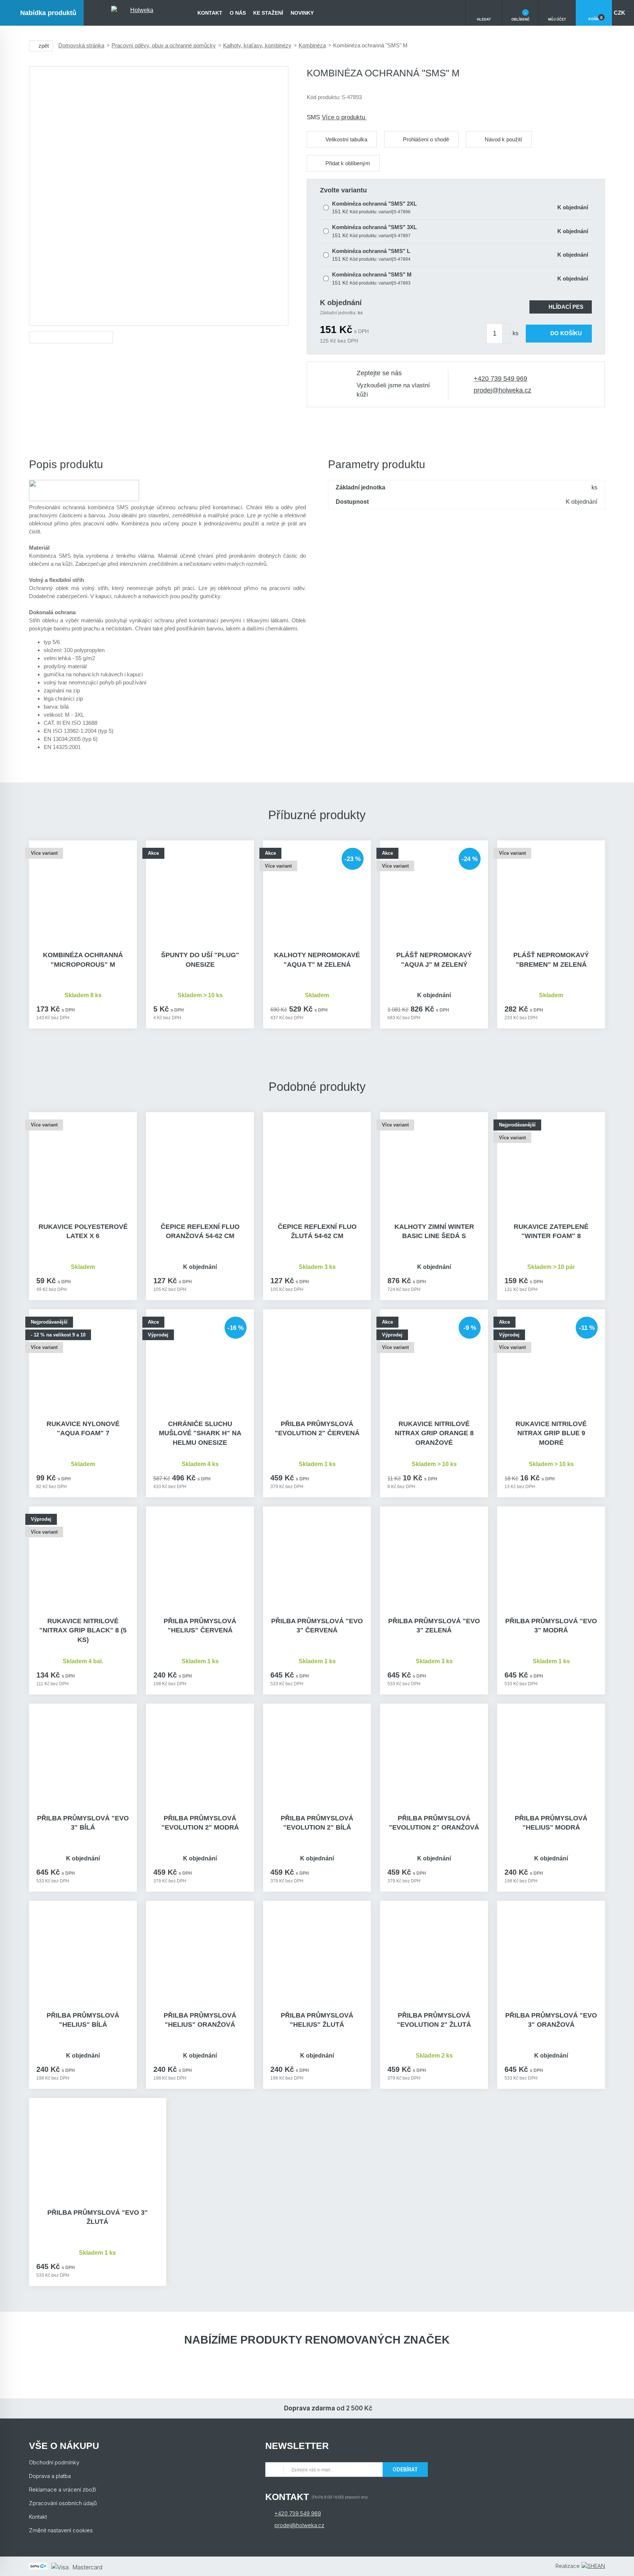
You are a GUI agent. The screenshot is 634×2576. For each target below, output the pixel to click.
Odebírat (405, 2469)
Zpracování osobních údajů (63, 2503)
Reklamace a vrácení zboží (63, 2490)
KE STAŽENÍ (268, 13)
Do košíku (566, 333)
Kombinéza (312, 45)
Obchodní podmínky (54, 2462)
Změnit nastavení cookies (61, 2530)
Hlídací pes (566, 307)
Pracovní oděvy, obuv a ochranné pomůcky (164, 45)
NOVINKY (302, 13)
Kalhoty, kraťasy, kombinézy (257, 45)
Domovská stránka (81, 45)
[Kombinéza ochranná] (159, 196)
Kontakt (210, 13)
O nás (238, 13)
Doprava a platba (50, 2476)
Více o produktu (344, 117)
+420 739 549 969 (500, 379)
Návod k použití (503, 139)
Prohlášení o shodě (426, 139)
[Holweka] (139, 13)
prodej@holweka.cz (502, 390)
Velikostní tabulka (346, 139)
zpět (44, 46)
